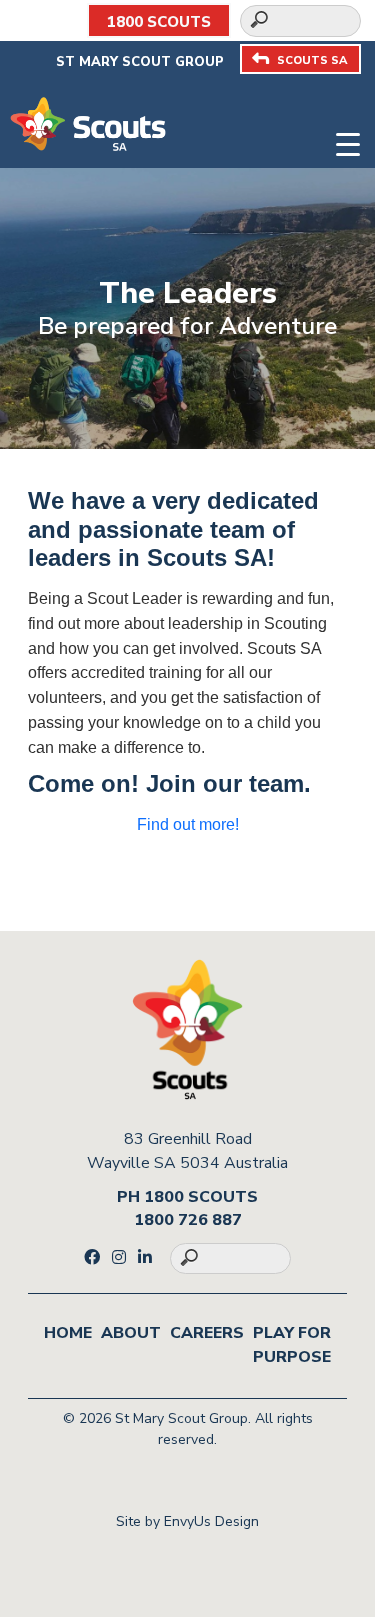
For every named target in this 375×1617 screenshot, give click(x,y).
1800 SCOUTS (159, 22)
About (131, 1333)
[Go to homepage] (88, 123)
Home (68, 1333)
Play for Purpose (292, 1345)
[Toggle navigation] (348, 141)
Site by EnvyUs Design (187, 1521)
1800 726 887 (188, 1220)
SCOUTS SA (312, 60)
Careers (207, 1333)
